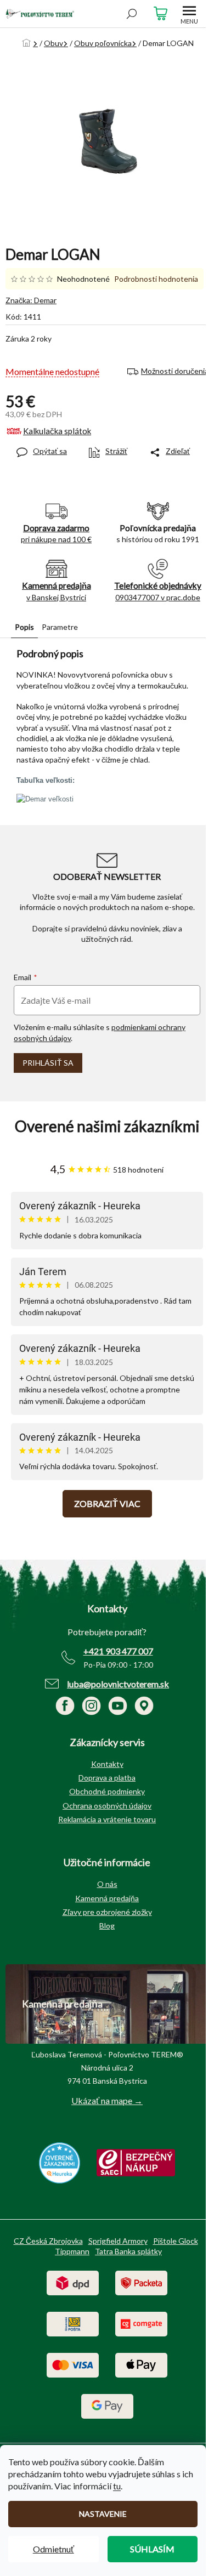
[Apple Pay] (141, 2364)
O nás (107, 1884)
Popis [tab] (24, 627)
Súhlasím (152, 2549)
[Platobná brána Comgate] (141, 2323)
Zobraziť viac (107, 1503)
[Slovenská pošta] (73, 2323)
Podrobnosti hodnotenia (156, 279)
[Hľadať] (132, 14)
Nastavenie (103, 2514)
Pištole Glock (176, 2241)
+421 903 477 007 (118, 1651)
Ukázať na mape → (107, 2100)
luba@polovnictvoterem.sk (118, 1684)
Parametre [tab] (60, 627)
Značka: (31, 300)
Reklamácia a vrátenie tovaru (107, 1819)
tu (117, 2486)
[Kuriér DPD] (73, 2282)
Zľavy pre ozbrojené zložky (107, 1912)
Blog (107, 1926)
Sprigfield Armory (118, 2241)
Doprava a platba (107, 1778)
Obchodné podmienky (107, 1791)
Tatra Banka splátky (128, 2251)
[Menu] (189, 14)
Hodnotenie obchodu (107, 1126)
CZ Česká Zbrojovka (48, 2241)
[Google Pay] (107, 2405)
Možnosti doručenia (175, 371)
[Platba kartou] (73, 2364)
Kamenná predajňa (107, 1898)
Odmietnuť (54, 2549)
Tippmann (72, 2251)
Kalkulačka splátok (57, 431)
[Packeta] (141, 2282)
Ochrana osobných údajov (107, 1806)
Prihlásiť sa (48, 1063)
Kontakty (107, 1764)
